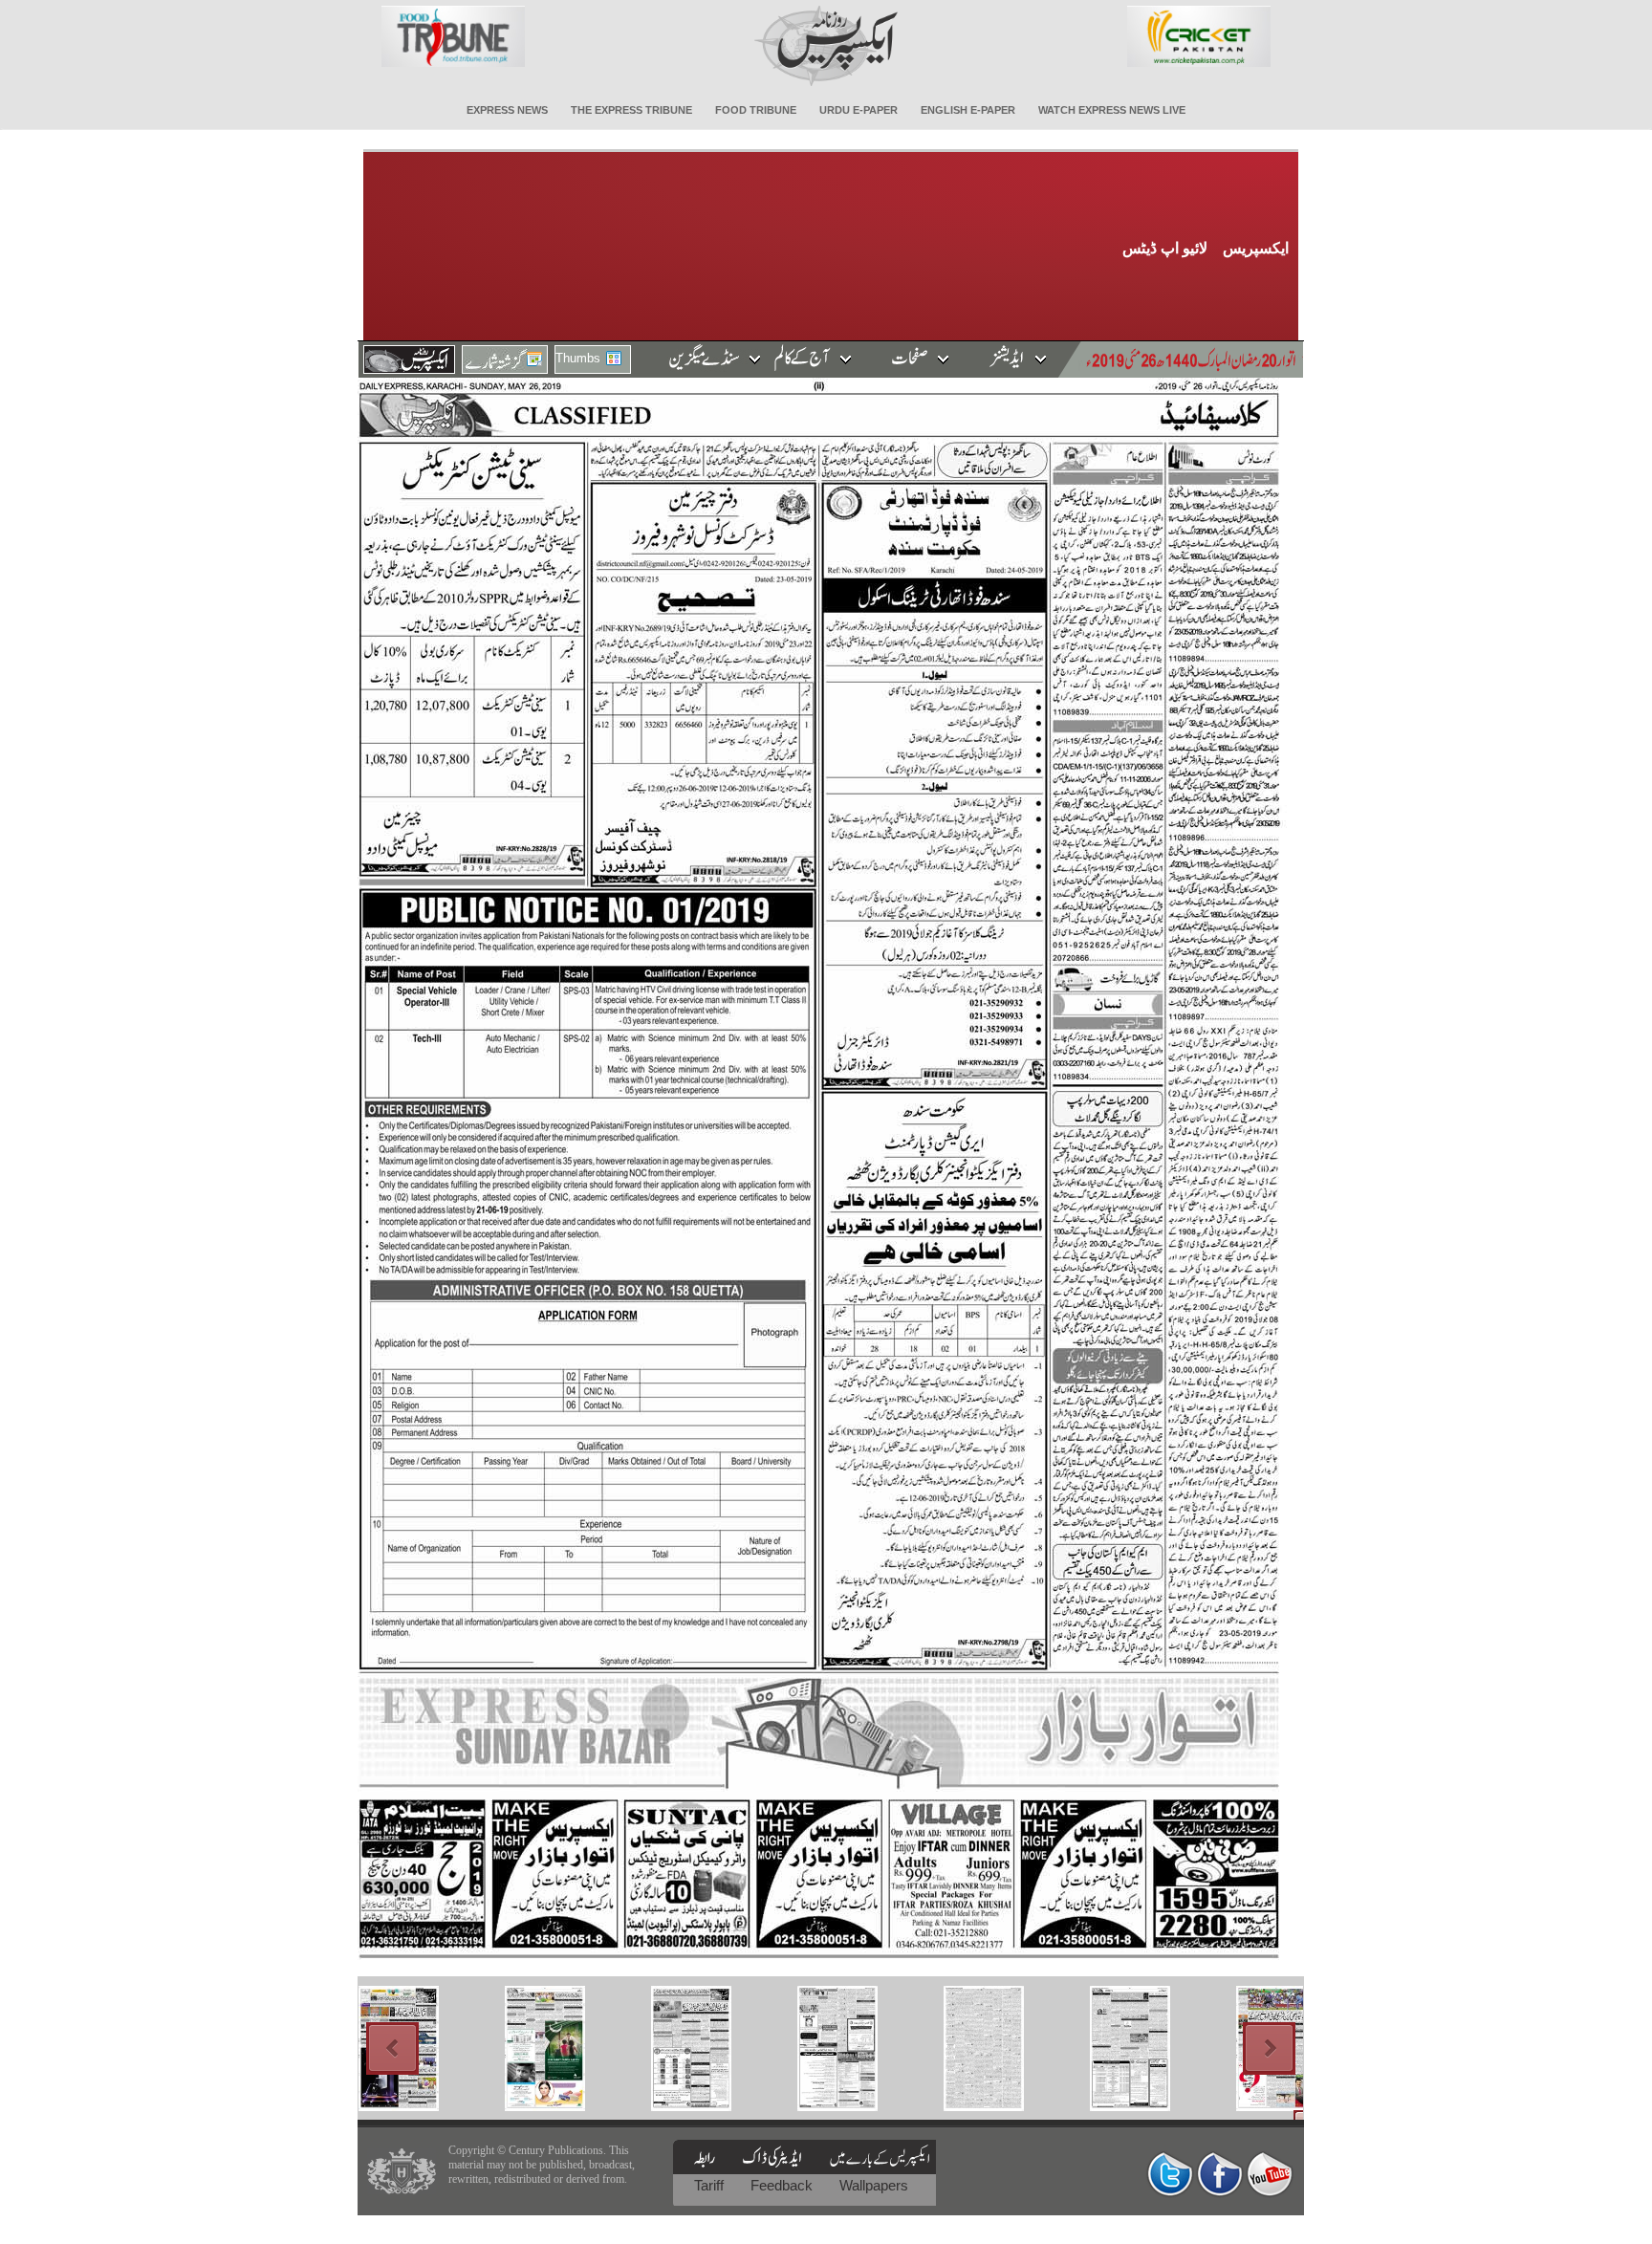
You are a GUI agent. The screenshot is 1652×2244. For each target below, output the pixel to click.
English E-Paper (968, 110)
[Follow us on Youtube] (1270, 2174)
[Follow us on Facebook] (1220, 2174)
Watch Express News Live (1112, 110)
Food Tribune (756, 110)
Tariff (711, 2185)
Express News (507, 110)
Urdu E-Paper (859, 110)
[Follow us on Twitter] (1170, 2174)
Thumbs (578, 358)
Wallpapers (874, 2185)
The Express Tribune (631, 110)
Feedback (783, 2185)
